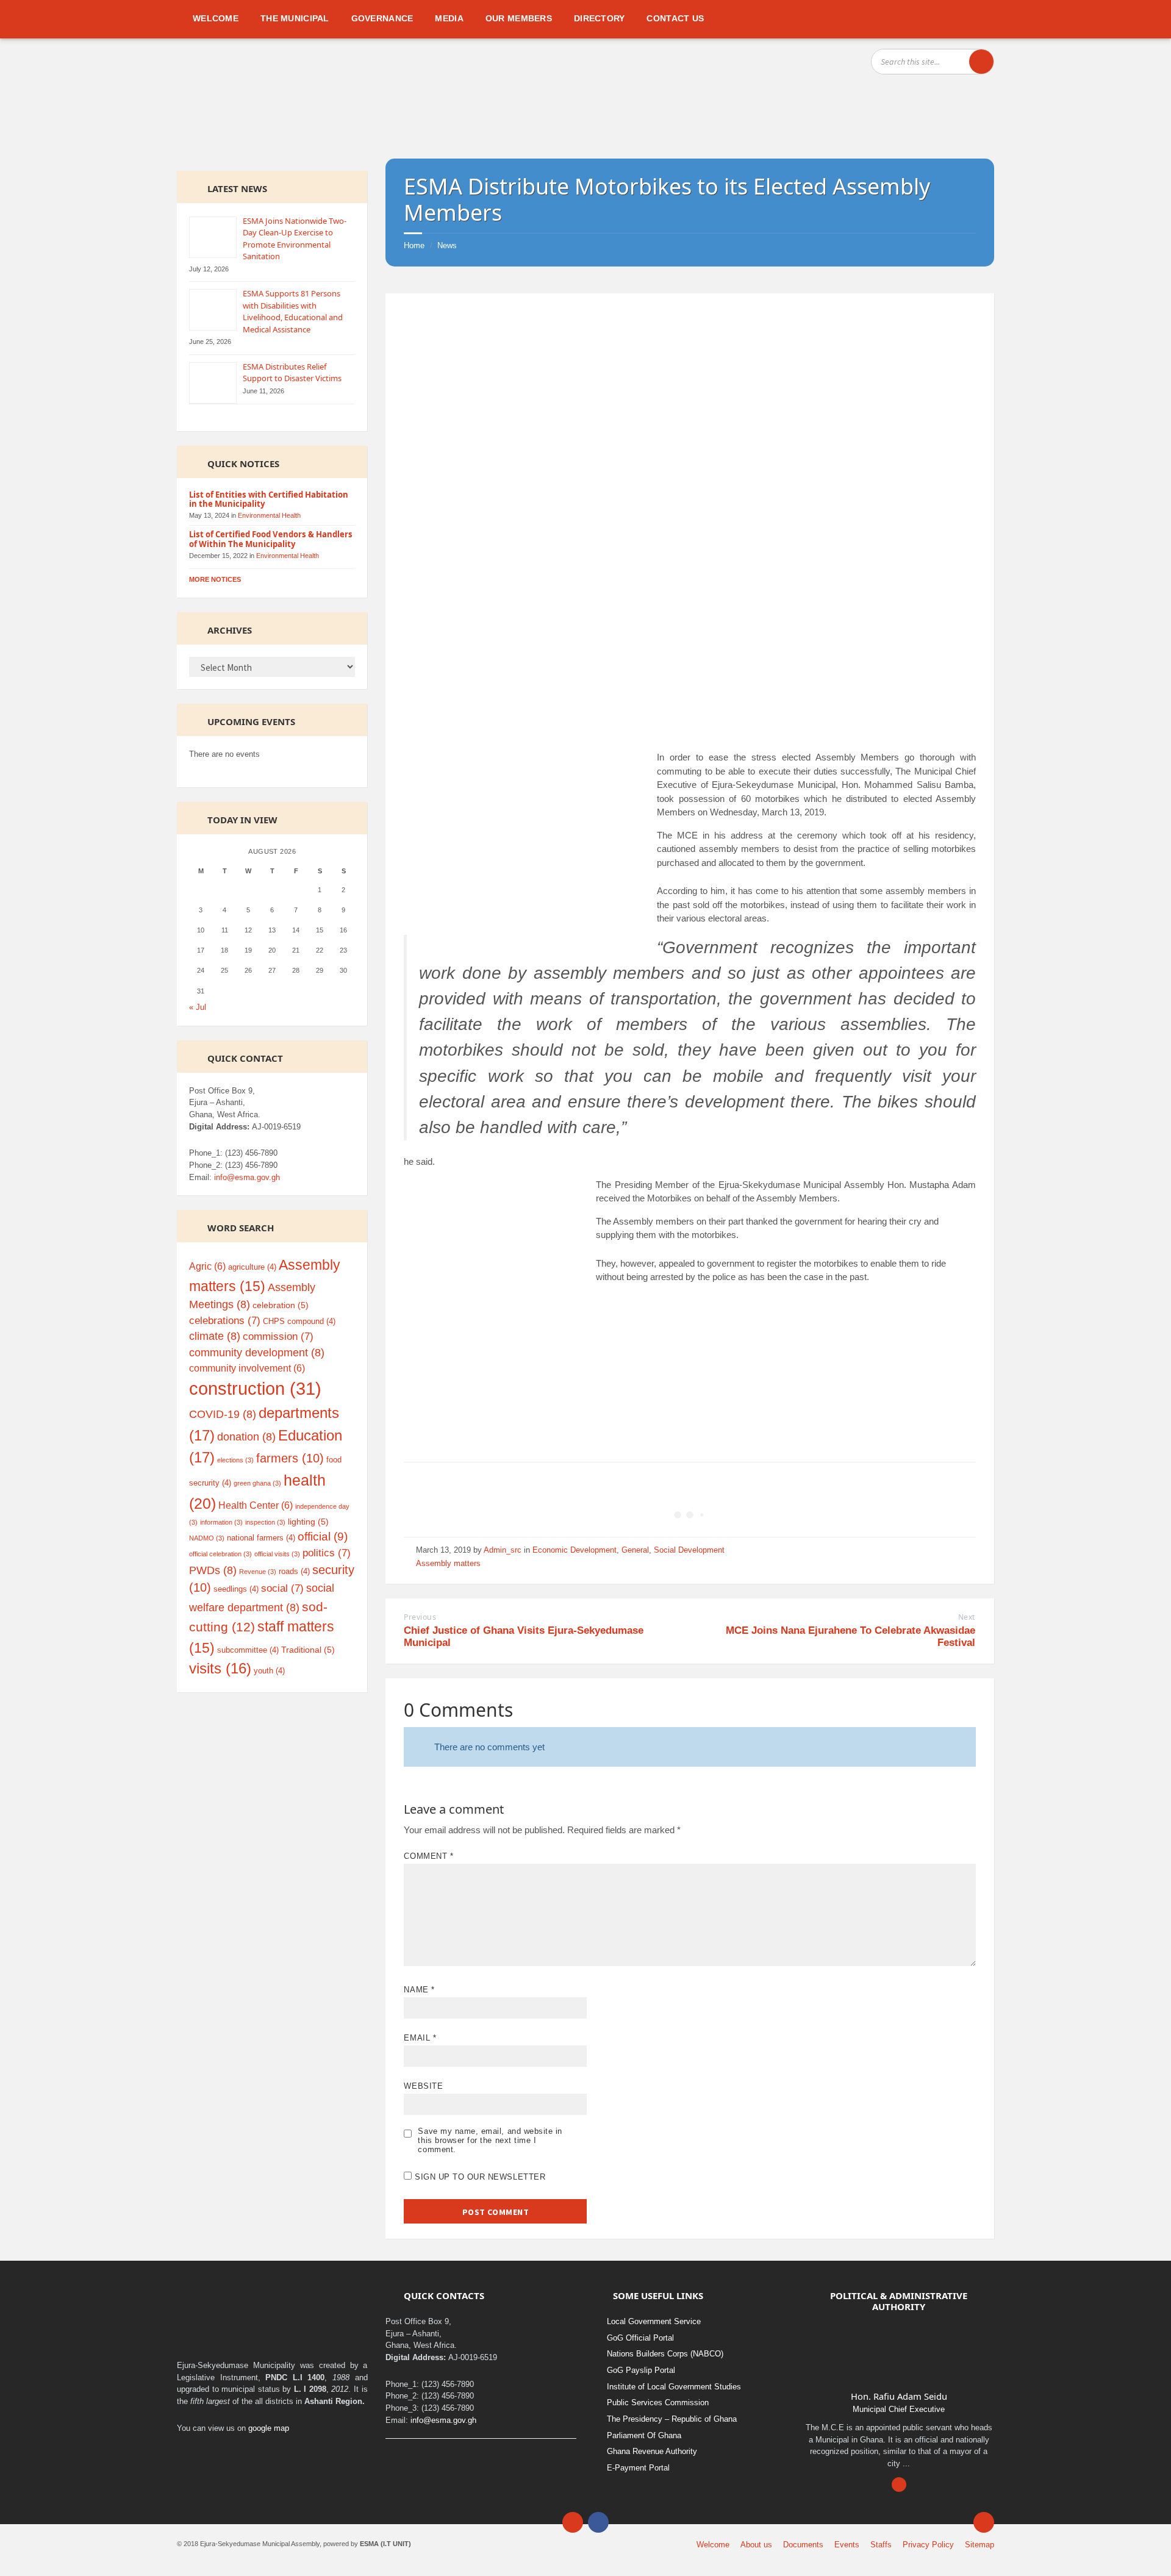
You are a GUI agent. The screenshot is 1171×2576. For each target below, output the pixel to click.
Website (423, 2086)
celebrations (225, 1321)
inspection (265, 1522)
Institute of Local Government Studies (674, 2387)
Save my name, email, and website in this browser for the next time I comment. (490, 2140)
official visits (277, 1554)
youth (269, 1671)
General (635, 1550)
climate (215, 1336)
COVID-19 (223, 1414)
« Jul (198, 1007)
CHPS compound (299, 1321)
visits (220, 1669)
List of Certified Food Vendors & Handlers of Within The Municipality (271, 539)
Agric (207, 1266)
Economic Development (575, 1550)
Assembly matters (448, 1563)
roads (294, 1571)
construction (255, 1388)
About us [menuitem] (756, 2545)
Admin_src (503, 1550)
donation (246, 1437)
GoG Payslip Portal (641, 2370)
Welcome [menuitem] (713, 2545)
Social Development (689, 1550)
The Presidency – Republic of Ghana (672, 2419)
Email (420, 2038)
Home (414, 245)
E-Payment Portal (638, 2468)
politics (327, 1553)
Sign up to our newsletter (478, 2177)
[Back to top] (984, 2522)
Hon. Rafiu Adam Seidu (899, 2396)
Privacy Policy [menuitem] (928, 2545)
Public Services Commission (658, 2402)
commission (278, 1336)
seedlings (236, 1589)
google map (269, 2428)
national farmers (261, 1538)
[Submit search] (981, 62)
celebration (281, 1305)
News (447, 245)
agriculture (252, 1267)
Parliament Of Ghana (644, 2435)
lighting (308, 1522)
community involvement (247, 1368)
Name (419, 1990)
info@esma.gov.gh (247, 1177)
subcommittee (248, 1650)
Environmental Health (269, 515)
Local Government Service (654, 2321)
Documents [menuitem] (803, 2545)
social (282, 1588)
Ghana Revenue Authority (652, 2451)
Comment (428, 1856)
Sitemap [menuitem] (979, 2545)
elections (235, 1460)
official (323, 1537)
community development (257, 1353)
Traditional (308, 1650)
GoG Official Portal (640, 2338)
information (221, 1522)
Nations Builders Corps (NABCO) (665, 2354)
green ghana (257, 1483)
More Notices (215, 579)
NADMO (207, 1538)
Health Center (256, 1505)
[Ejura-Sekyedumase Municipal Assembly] (709, 90)
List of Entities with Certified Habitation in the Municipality (269, 499)
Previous (420, 1617)
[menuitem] (216, 18)
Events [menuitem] (847, 2545)
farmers (290, 1458)
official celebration (220, 1554)
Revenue (258, 1572)
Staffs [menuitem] (881, 2545)
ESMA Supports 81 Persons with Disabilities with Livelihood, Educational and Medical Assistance (293, 311)
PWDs (213, 1570)
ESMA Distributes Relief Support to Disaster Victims (292, 373)
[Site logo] (212, 137)
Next (967, 1617)
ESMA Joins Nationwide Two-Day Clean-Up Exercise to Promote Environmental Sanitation (295, 239)
